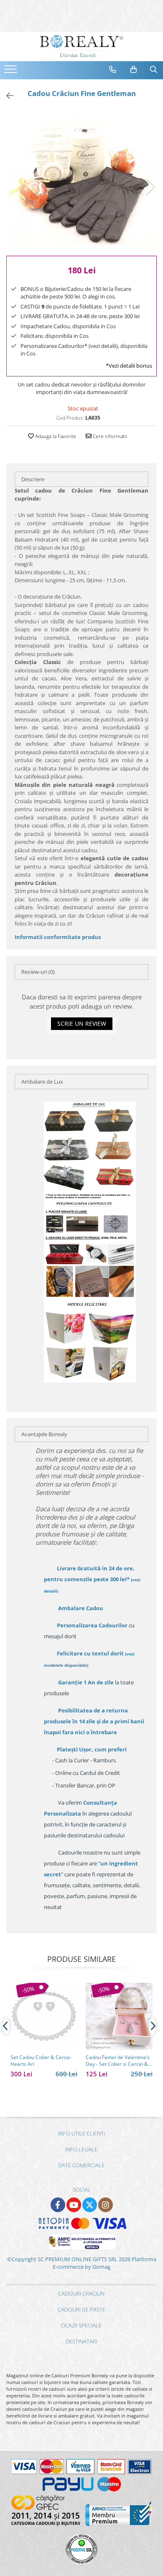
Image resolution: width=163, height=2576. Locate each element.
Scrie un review (82, 1023)
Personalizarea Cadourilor (92, 1625)
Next (150, 187)
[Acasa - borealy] (81, 47)
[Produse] (11, 72)
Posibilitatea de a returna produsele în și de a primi (94, 1721)
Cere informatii (109, 436)
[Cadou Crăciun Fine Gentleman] (81, 179)
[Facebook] (58, 2205)
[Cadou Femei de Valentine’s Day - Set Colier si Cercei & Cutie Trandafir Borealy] (119, 2016)
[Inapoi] (6, 96)
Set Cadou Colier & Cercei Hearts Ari (41, 2061)
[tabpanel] (81, 179)
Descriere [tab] (33, 479)
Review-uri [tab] (38, 972)
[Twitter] (90, 2205)
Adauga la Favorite (55, 436)
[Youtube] (74, 2205)
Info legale (81, 2149)
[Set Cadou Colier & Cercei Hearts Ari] (44, 2016)
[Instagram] (106, 2205)
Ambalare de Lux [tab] (42, 1082)
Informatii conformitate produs (58, 937)
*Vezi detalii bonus (129, 366)
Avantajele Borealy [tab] (44, 1434)
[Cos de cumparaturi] (134, 70)
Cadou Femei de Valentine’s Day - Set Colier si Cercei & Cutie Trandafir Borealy (118, 2061)
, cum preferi (92, 1749)
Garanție (86, 1682)
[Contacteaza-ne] (113, 70)
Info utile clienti (81, 2133)
